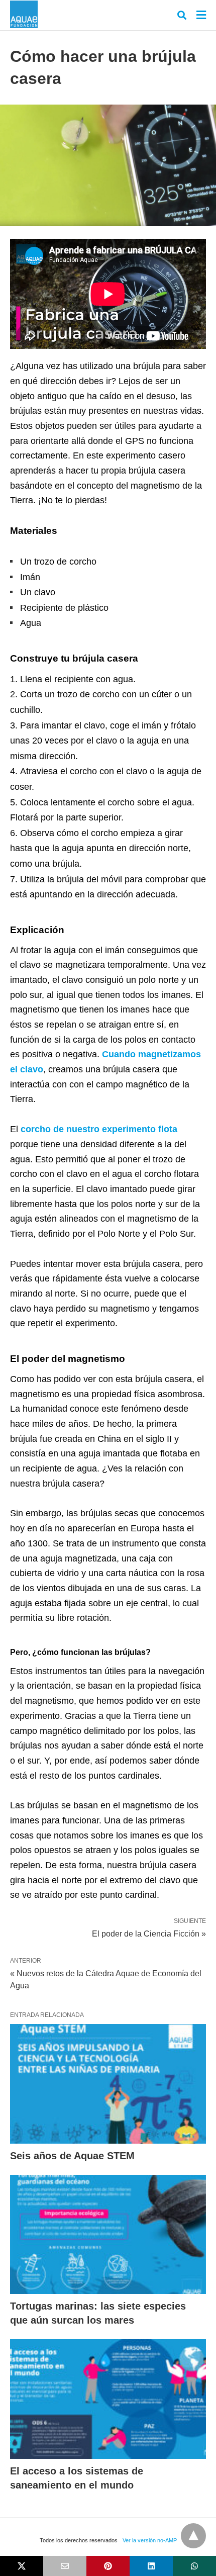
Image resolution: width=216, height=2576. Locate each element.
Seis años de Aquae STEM (72, 2156)
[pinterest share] (108, 2566)
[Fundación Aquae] (24, 14)
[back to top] (193, 2536)
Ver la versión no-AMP (150, 2540)
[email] (65, 2566)
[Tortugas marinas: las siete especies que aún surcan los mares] (108, 2235)
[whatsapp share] (194, 2566)
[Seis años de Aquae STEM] (108, 2084)
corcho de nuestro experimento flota (99, 1129)
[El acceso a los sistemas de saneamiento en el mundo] (108, 2399)
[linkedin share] (151, 2566)
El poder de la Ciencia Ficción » (149, 1933)
